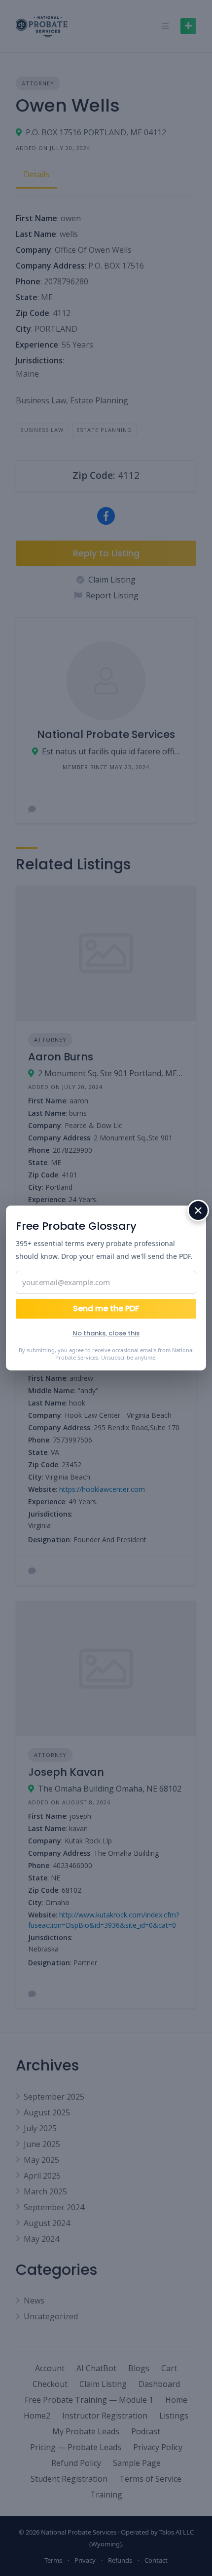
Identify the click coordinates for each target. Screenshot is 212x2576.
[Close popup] (198, 1210)
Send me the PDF (106, 1308)
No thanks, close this (106, 1333)
